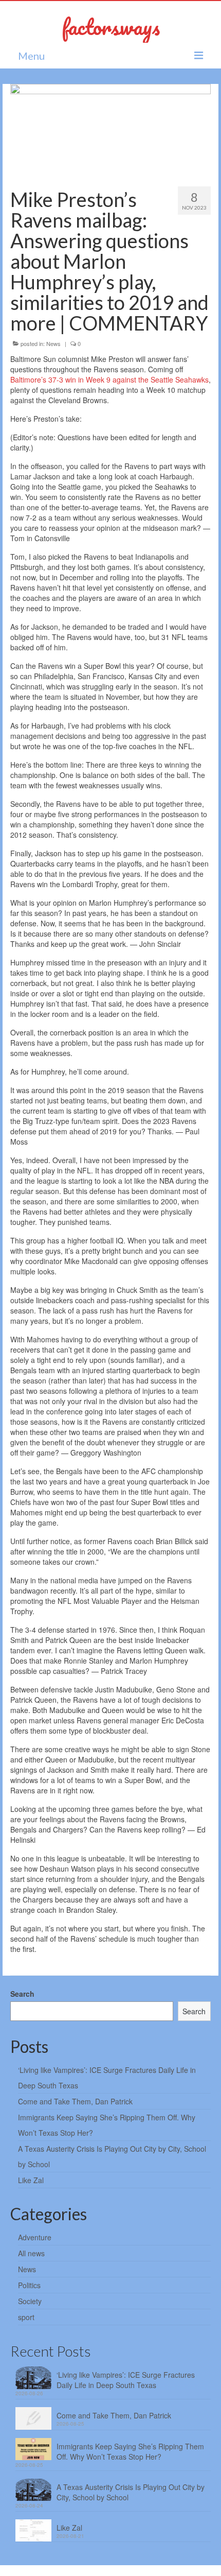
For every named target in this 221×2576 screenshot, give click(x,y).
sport (26, 2317)
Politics (29, 2285)
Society (30, 2301)
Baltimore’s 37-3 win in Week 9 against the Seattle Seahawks (109, 379)
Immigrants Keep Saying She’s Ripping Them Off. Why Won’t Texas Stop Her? (130, 2451)
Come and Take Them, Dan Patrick (75, 2101)
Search (22, 1994)
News (53, 343)
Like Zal (31, 2180)
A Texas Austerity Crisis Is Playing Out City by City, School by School (131, 2492)
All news (31, 2253)
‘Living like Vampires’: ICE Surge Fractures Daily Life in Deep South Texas (126, 2380)
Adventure (35, 2237)
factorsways (111, 27)
